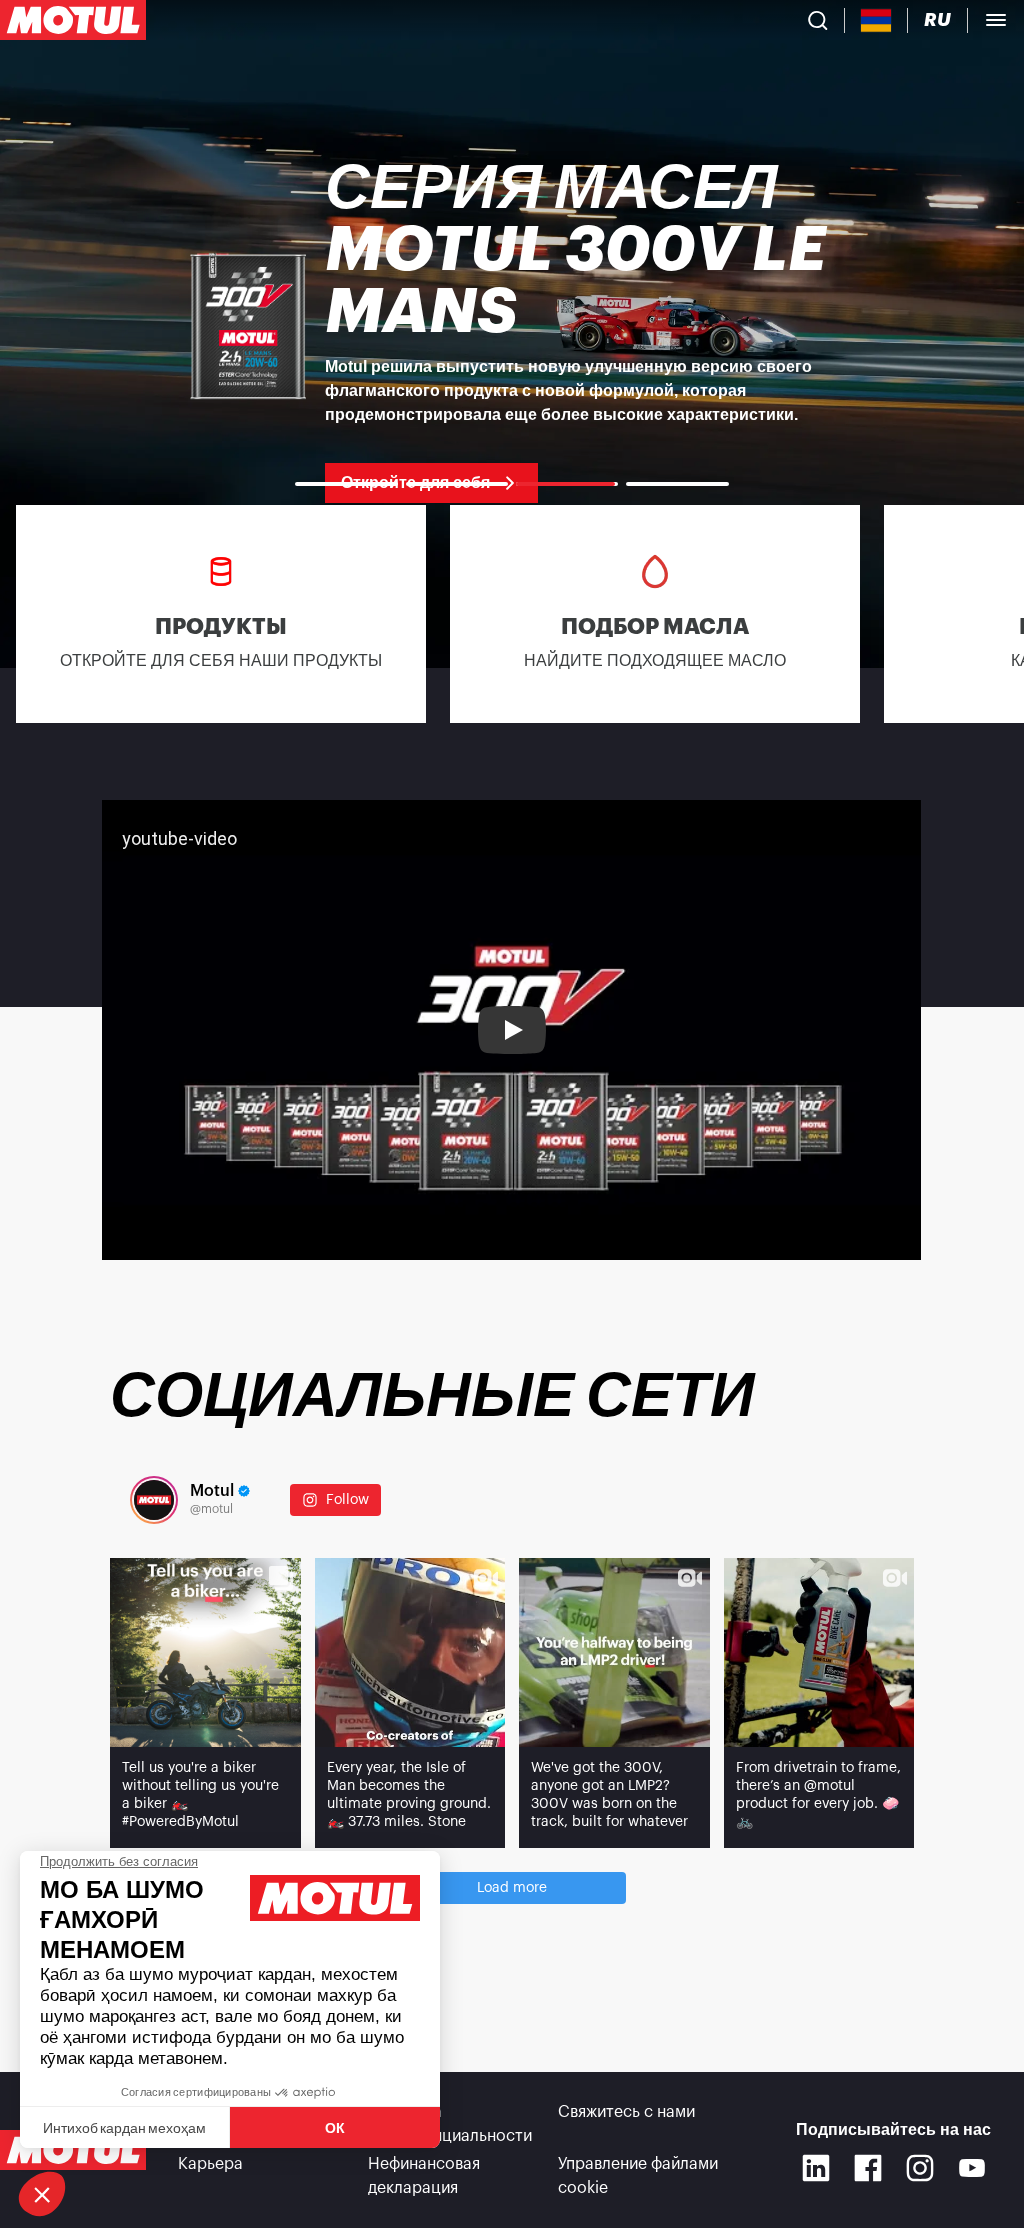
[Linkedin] (816, 2168)
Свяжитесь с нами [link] (626, 2112)
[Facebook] (868, 2168)
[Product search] (818, 20)
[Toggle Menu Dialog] (996, 20)
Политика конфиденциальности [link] (450, 2124)
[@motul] (154, 1500)
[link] (512, 330)
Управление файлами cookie (638, 2176)
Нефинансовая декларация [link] (424, 2176)
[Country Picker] (876, 20)
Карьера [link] (210, 2164)
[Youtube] (972, 2168)
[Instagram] (920, 2168)
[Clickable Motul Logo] (73, 20)
